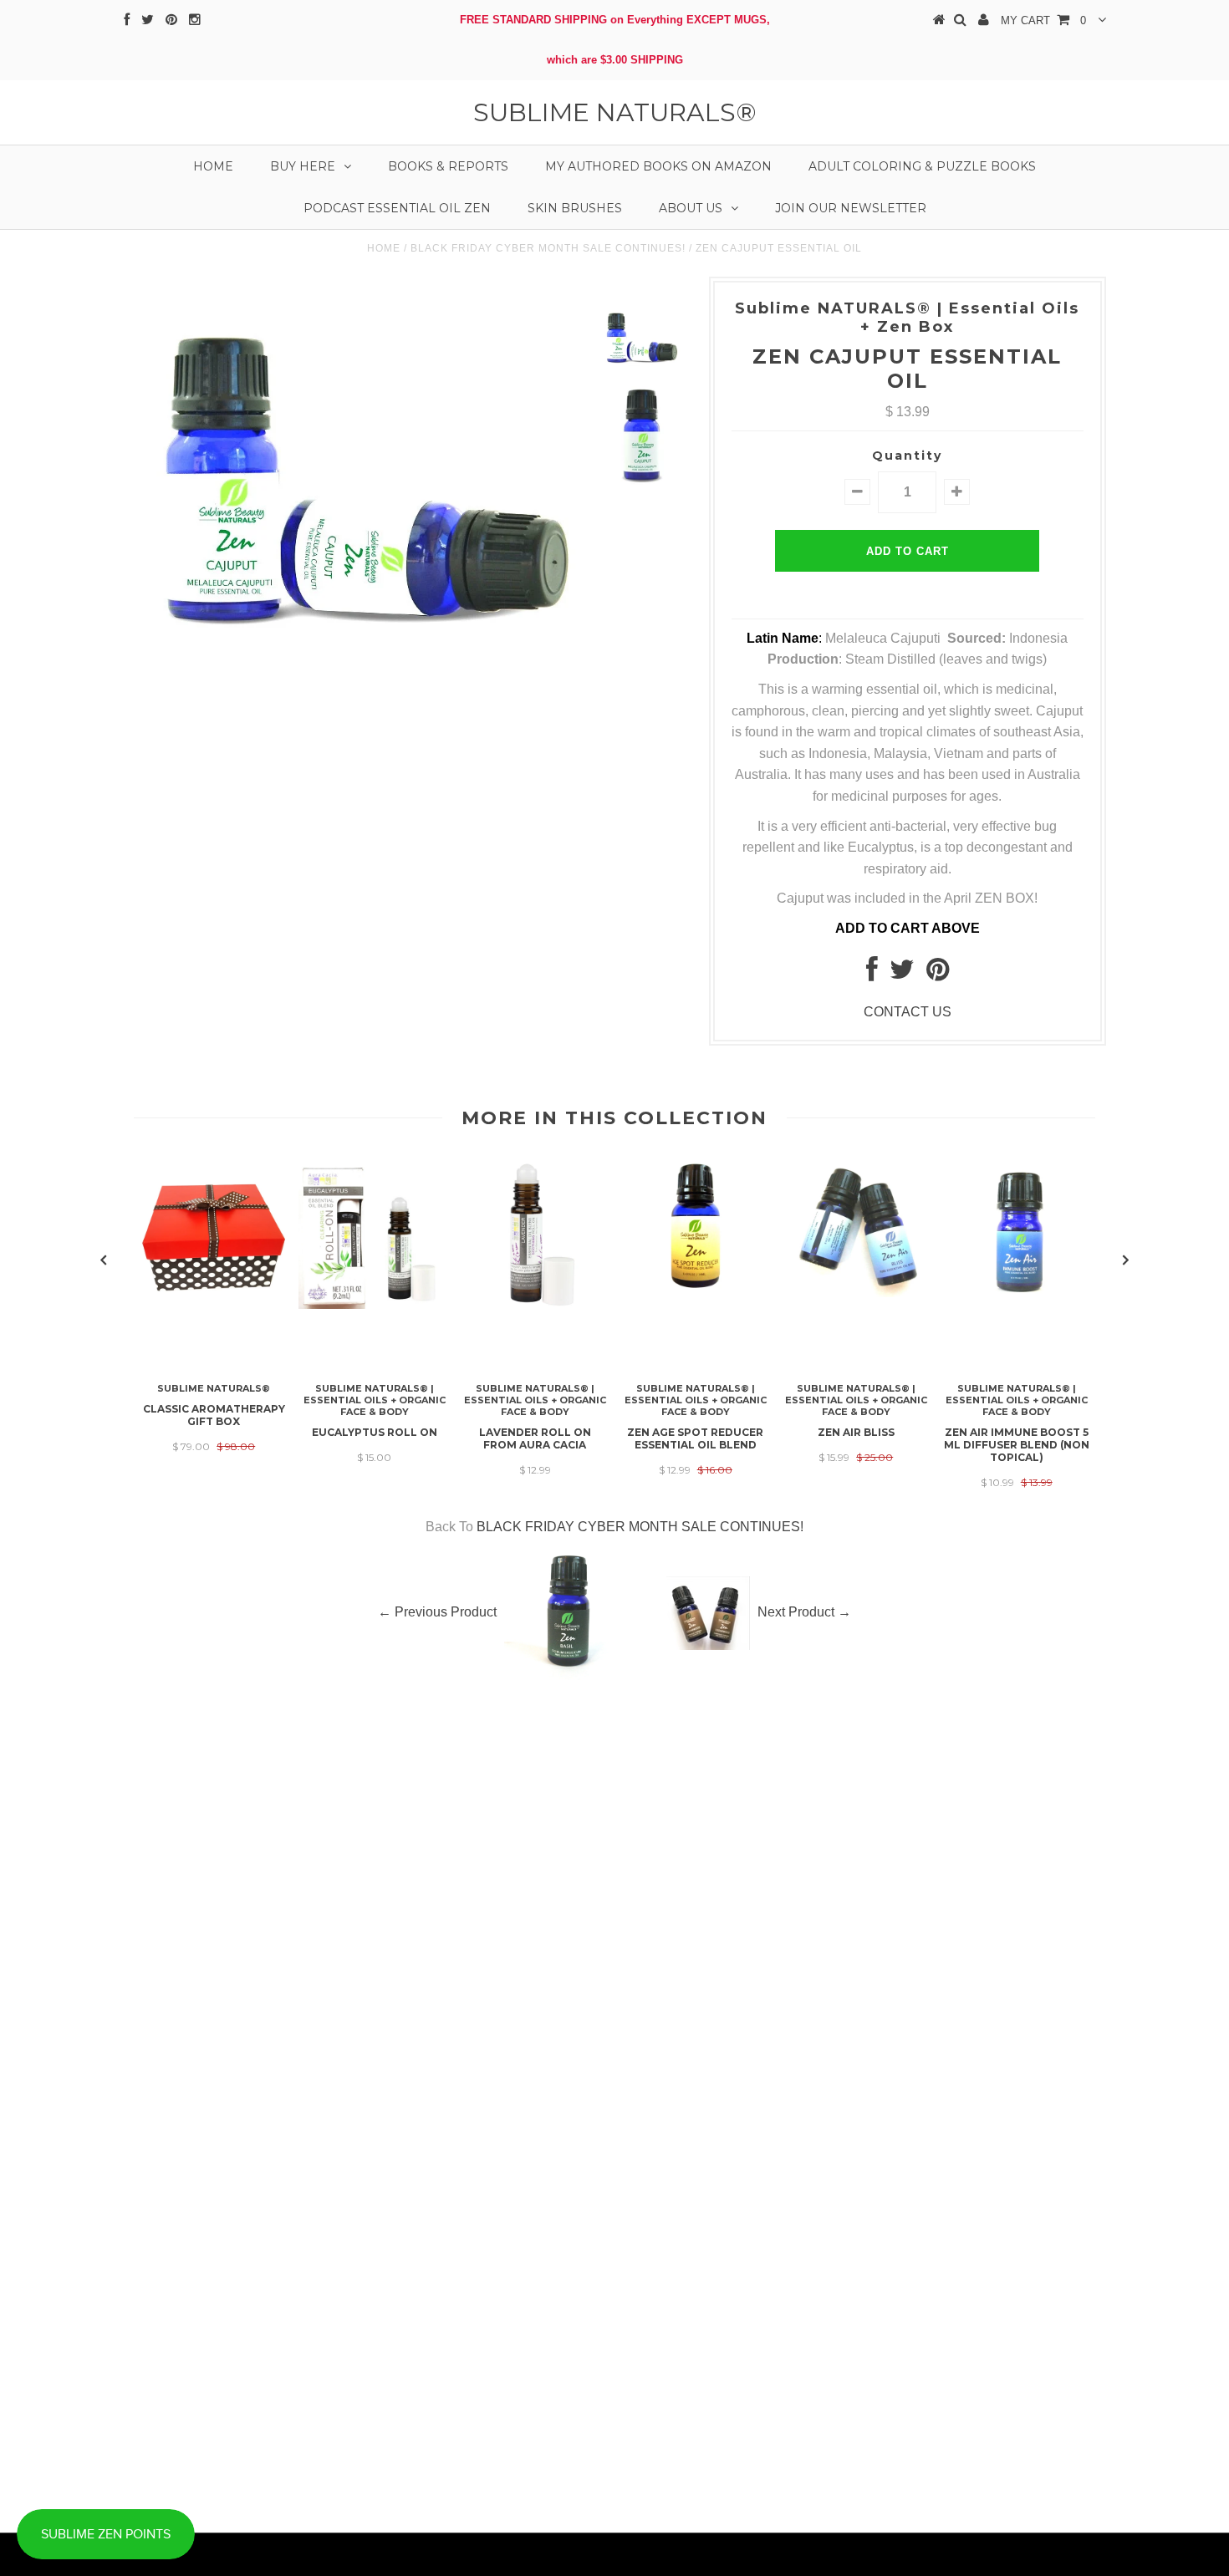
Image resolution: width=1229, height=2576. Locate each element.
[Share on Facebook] (872, 974)
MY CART (1043, 20)
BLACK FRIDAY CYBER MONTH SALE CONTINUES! (548, 248)
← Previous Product (437, 1612)
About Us (691, 208)
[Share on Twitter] (902, 974)
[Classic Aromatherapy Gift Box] (214, 1307)
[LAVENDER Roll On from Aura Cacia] (535, 1304)
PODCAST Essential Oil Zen (397, 208)
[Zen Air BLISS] (856, 1293)
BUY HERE (303, 166)
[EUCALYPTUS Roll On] (375, 1304)
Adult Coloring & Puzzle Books (922, 166)
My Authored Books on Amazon (658, 166)
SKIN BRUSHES (575, 208)
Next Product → (804, 1612)
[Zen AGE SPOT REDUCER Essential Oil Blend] (696, 1290)
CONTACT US (908, 1012)
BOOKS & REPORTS (448, 166)
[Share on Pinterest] (938, 974)
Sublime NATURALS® (615, 112)
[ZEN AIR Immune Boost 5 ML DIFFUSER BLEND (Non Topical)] (1017, 1298)
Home (213, 166)
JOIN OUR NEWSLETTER (851, 208)
